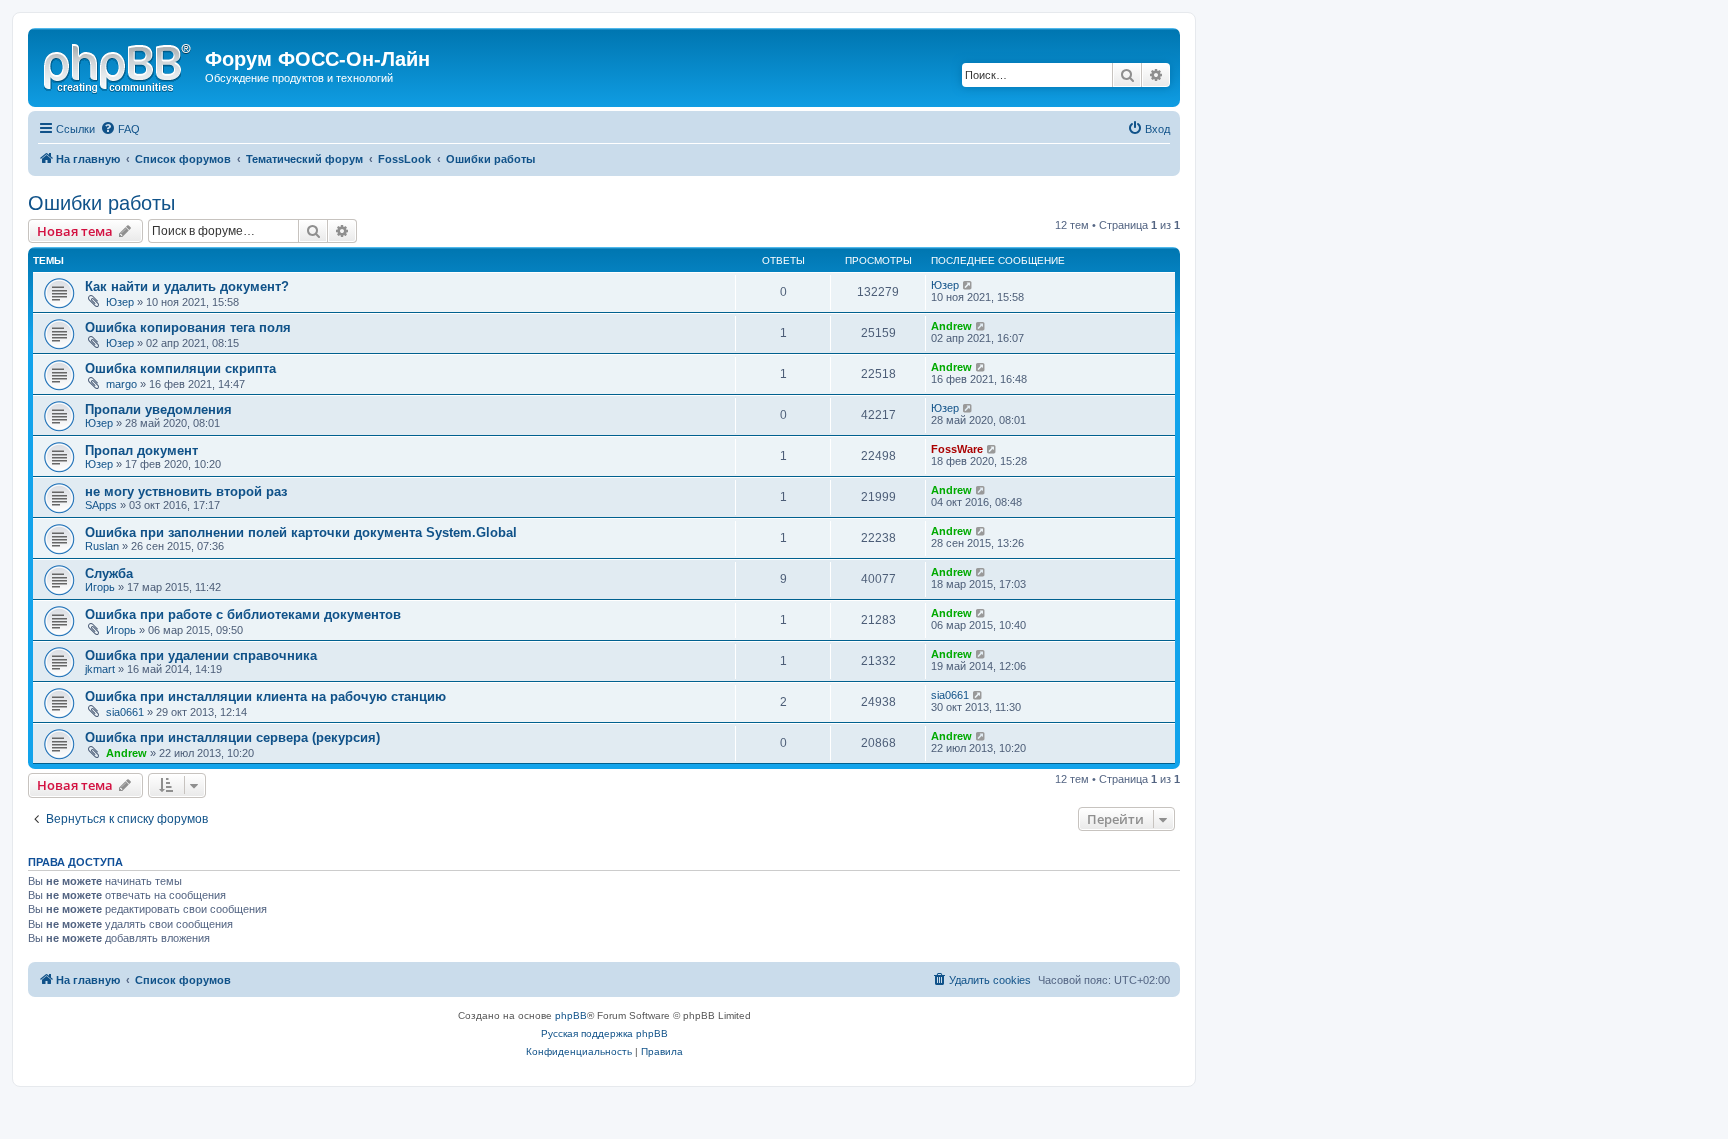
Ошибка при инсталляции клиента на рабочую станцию (265, 696)
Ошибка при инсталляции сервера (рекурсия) (232, 737)
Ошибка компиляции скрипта (180, 368)
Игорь (100, 587)
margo (121, 384)
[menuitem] (120, 129)
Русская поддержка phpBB (604, 1033)
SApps (101, 505)
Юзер (120, 302)
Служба (109, 573)
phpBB (571, 1015)
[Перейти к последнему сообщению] (968, 285)
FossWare (957, 449)
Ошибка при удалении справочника (201, 655)
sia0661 (125, 712)
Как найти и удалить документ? (187, 286)
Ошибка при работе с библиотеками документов (243, 614)
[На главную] (119, 65)
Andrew (951, 326)
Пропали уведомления (158, 409)
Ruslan (102, 546)
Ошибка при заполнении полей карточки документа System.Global (301, 532)
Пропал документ (141, 450)
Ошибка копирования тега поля (188, 327)
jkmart (100, 669)
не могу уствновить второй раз (186, 491)
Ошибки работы (101, 203)
